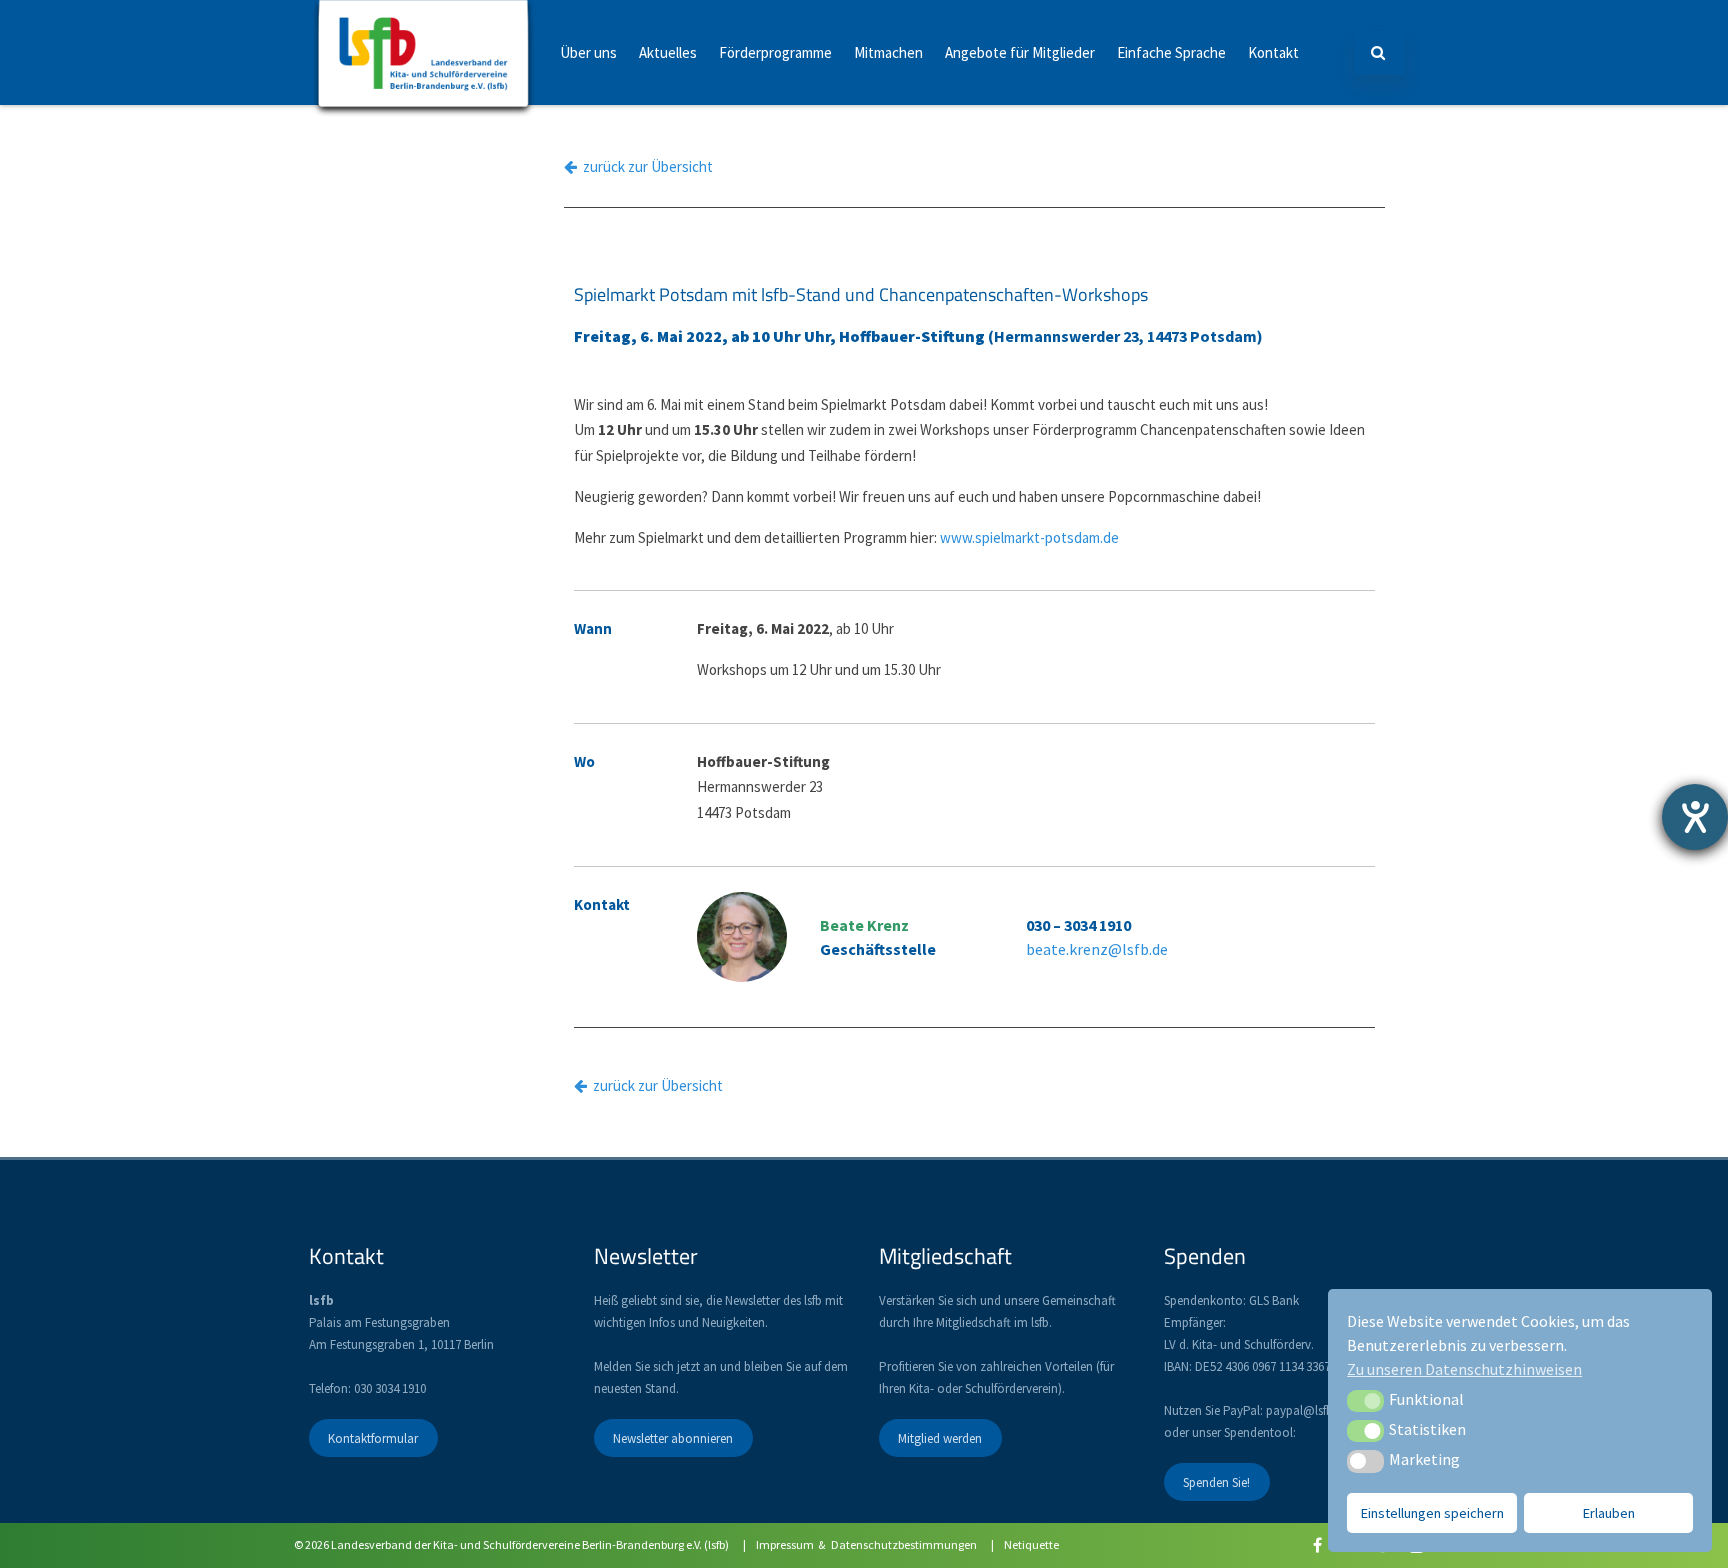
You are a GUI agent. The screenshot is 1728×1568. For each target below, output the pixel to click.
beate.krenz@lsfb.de (1097, 949)
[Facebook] (1317, 1545)
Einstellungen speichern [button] (1432, 1513)
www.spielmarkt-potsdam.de (1029, 537)
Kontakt (1273, 52)
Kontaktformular (373, 1437)
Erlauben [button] (1609, 1513)
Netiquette (1031, 1544)
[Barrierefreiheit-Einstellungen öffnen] (1695, 817)
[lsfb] (423, 99)
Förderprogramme (775, 52)
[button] (1365, 1401)
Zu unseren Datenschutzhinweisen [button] (1464, 1369)
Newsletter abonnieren (673, 1437)
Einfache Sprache (1171, 52)
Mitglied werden (940, 1437)
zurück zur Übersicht (645, 166)
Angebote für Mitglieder (1020, 52)
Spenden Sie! (1216, 1481)
